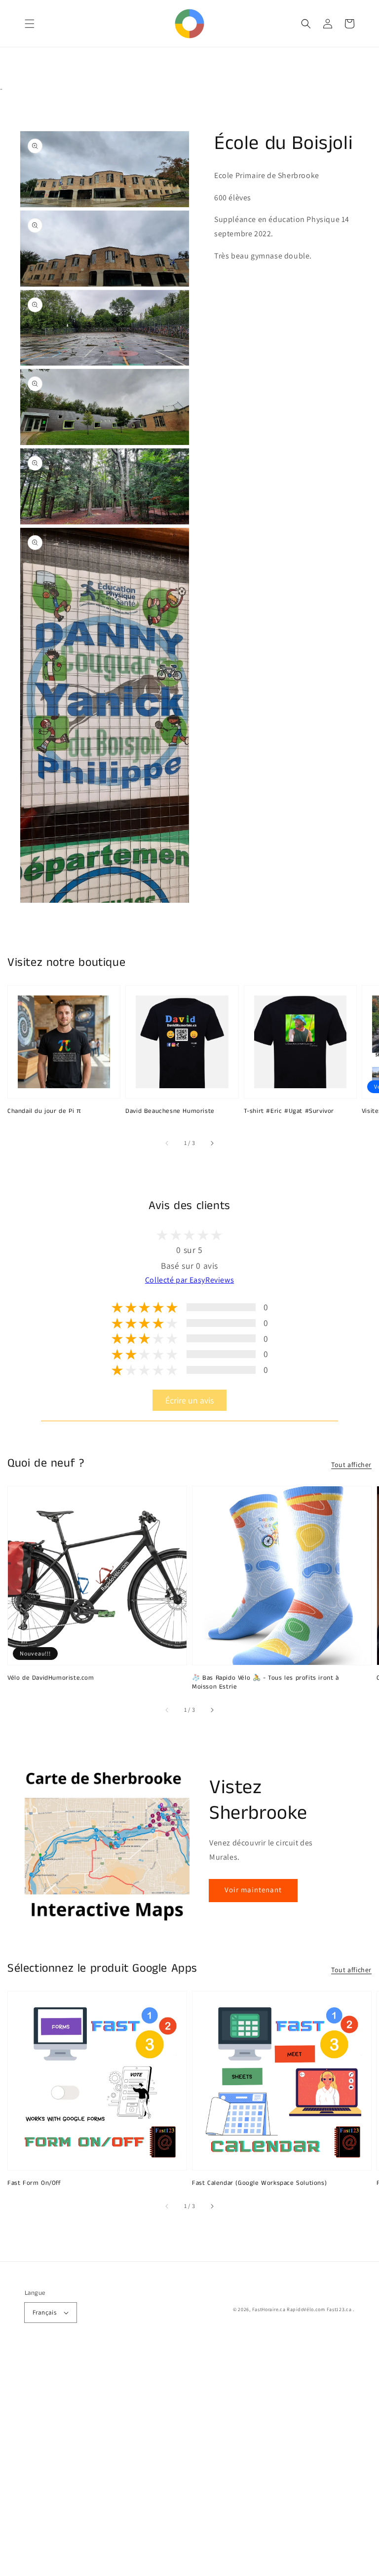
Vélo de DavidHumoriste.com (51, 1678)
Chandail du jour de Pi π (44, 1111)
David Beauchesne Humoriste (170, 1111)
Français (44, 2312)
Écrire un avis (189, 1400)
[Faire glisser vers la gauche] (167, 1143)
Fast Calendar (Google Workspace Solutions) (259, 2183)
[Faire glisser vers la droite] (212, 1143)
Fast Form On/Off (34, 2183)
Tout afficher (351, 1465)
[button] (30, 24)
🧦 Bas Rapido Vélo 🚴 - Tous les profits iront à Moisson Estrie (265, 1683)
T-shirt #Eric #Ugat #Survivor (289, 1111)
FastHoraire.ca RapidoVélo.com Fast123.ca (302, 2309)
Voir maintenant (253, 1890)
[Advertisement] (189, 2463)
